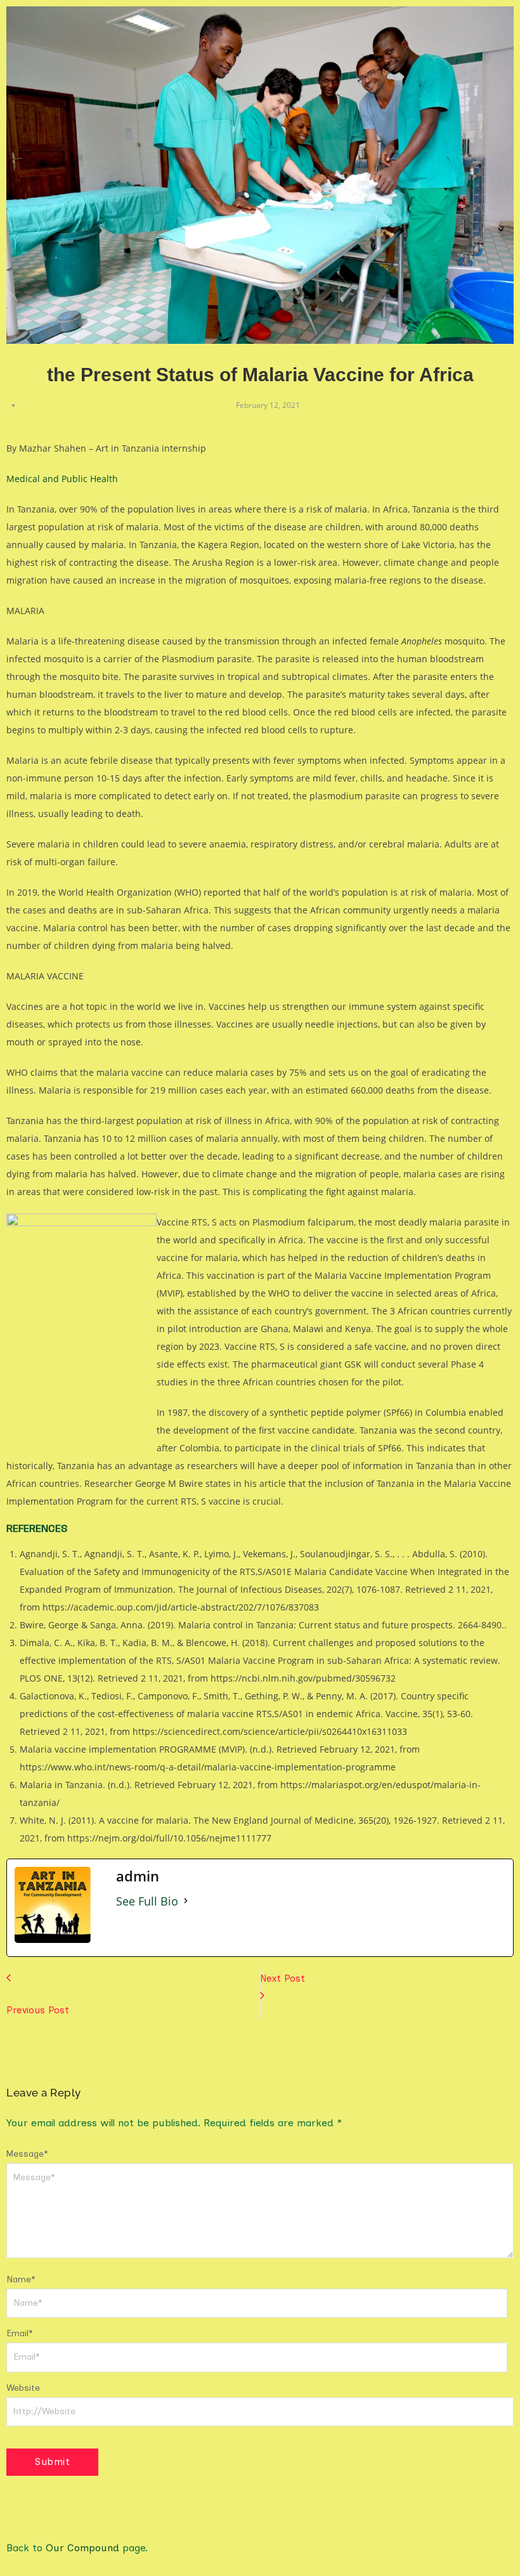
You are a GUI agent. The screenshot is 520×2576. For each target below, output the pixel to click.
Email (20, 2333)
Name (21, 2279)
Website (23, 2388)
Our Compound (82, 2548)
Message (27, 2154)
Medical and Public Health (62, 479)
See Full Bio (147, 1901)
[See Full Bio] (186, 1901)
